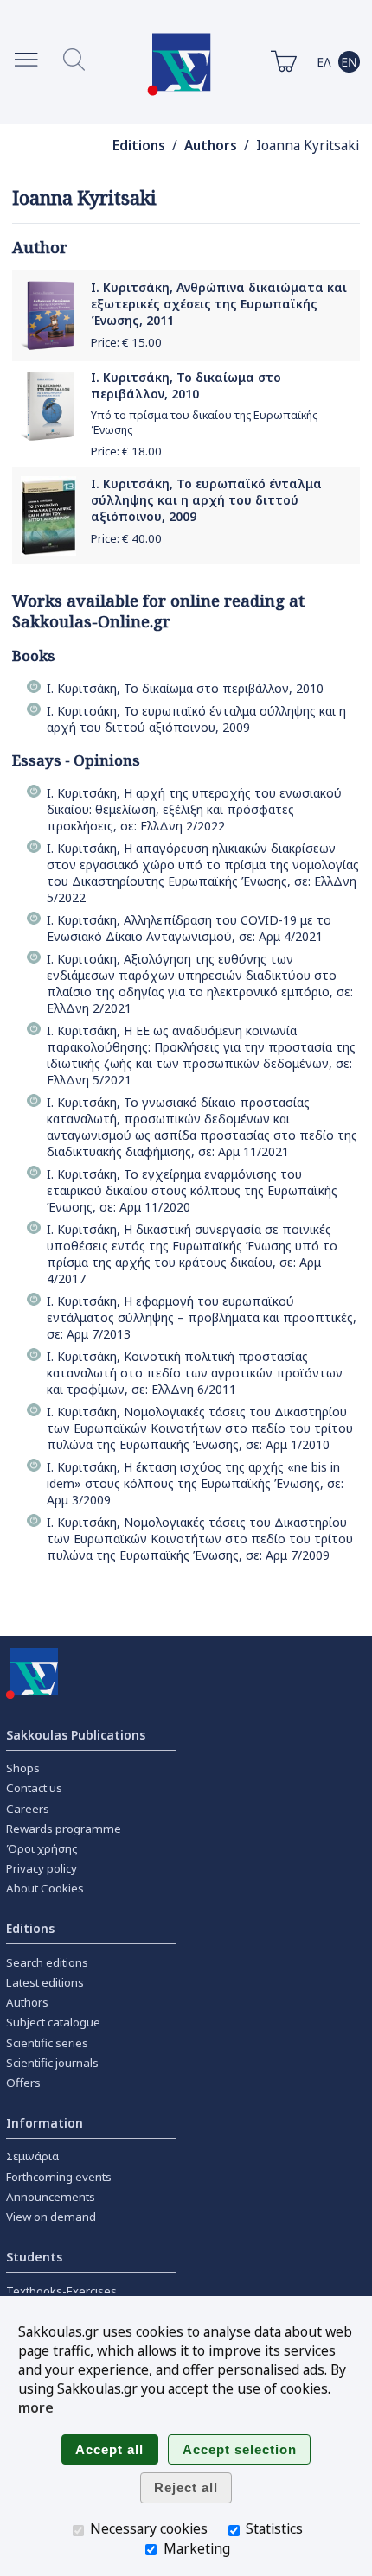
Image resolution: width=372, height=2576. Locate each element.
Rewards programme (64, 1829)
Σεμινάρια (32, 2156)
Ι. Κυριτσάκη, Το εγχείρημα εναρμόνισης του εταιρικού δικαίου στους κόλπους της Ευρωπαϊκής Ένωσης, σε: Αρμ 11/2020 (192, 1190)
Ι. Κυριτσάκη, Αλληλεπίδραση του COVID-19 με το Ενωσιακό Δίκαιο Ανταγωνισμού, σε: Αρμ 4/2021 (189, 928)
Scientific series (47, 2043)
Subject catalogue (53, 2022)
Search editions (47, 1962)
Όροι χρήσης (42, 1848)
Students (34, 2257)
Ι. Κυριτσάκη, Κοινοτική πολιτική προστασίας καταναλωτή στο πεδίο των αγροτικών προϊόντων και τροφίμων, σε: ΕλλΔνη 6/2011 (195, 1373)
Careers (28, 1809)
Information (45, 2123)
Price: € (126, 342)
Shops (23, 1768)
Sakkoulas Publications (76, 1735)
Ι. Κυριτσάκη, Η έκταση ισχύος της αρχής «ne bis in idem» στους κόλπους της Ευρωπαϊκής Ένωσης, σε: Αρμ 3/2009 (195, 1483)
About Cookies (45, 1888)
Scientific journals (52, 2063)
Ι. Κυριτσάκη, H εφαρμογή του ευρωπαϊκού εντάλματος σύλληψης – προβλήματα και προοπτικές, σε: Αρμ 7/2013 (202, 1317)
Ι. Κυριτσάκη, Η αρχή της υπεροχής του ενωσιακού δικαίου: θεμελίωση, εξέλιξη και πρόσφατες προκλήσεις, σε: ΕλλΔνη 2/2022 (194, 809)
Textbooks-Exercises (61, 2291)
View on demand (51, 2217)
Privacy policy (42, 1868)
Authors (211, 146)
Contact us (34, 1788)
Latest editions (45, 1982)
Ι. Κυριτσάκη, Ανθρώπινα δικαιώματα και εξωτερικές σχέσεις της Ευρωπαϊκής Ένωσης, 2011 (219, 304)
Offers (23, 2083)
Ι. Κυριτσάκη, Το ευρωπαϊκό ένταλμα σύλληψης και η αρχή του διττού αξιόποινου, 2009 (206, 500)
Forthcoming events (59, 2177)
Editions (139, 146)
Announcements (51, 2197)
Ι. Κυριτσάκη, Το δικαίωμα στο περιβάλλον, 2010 (186, 385)
